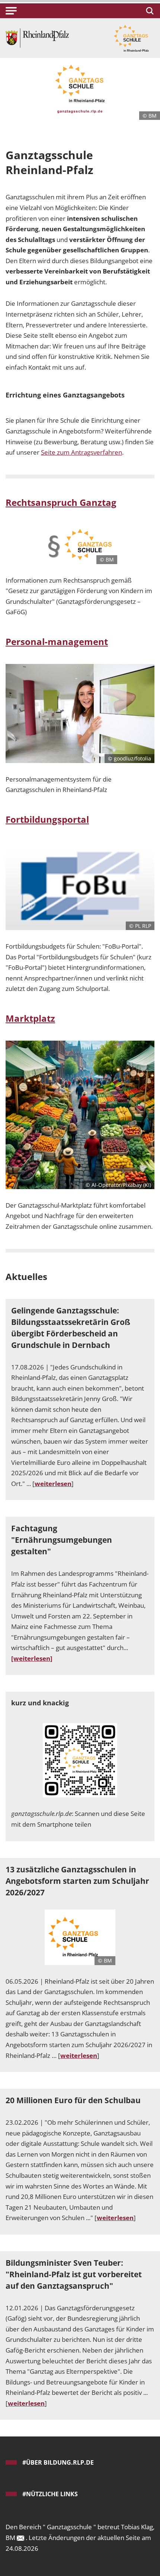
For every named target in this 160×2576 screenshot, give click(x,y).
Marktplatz (30, 1018)
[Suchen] (149, 11)
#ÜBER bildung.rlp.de (58, 2462)
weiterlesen (53, 1484)
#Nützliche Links (50, 2494)
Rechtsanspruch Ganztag (61, 502)
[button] (11, 11)
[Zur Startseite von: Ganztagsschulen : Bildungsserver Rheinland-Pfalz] (37, 37)
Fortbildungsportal (47, 819)
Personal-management (57, 641)
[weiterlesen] (32, 1658)
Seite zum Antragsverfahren (81, 452)
